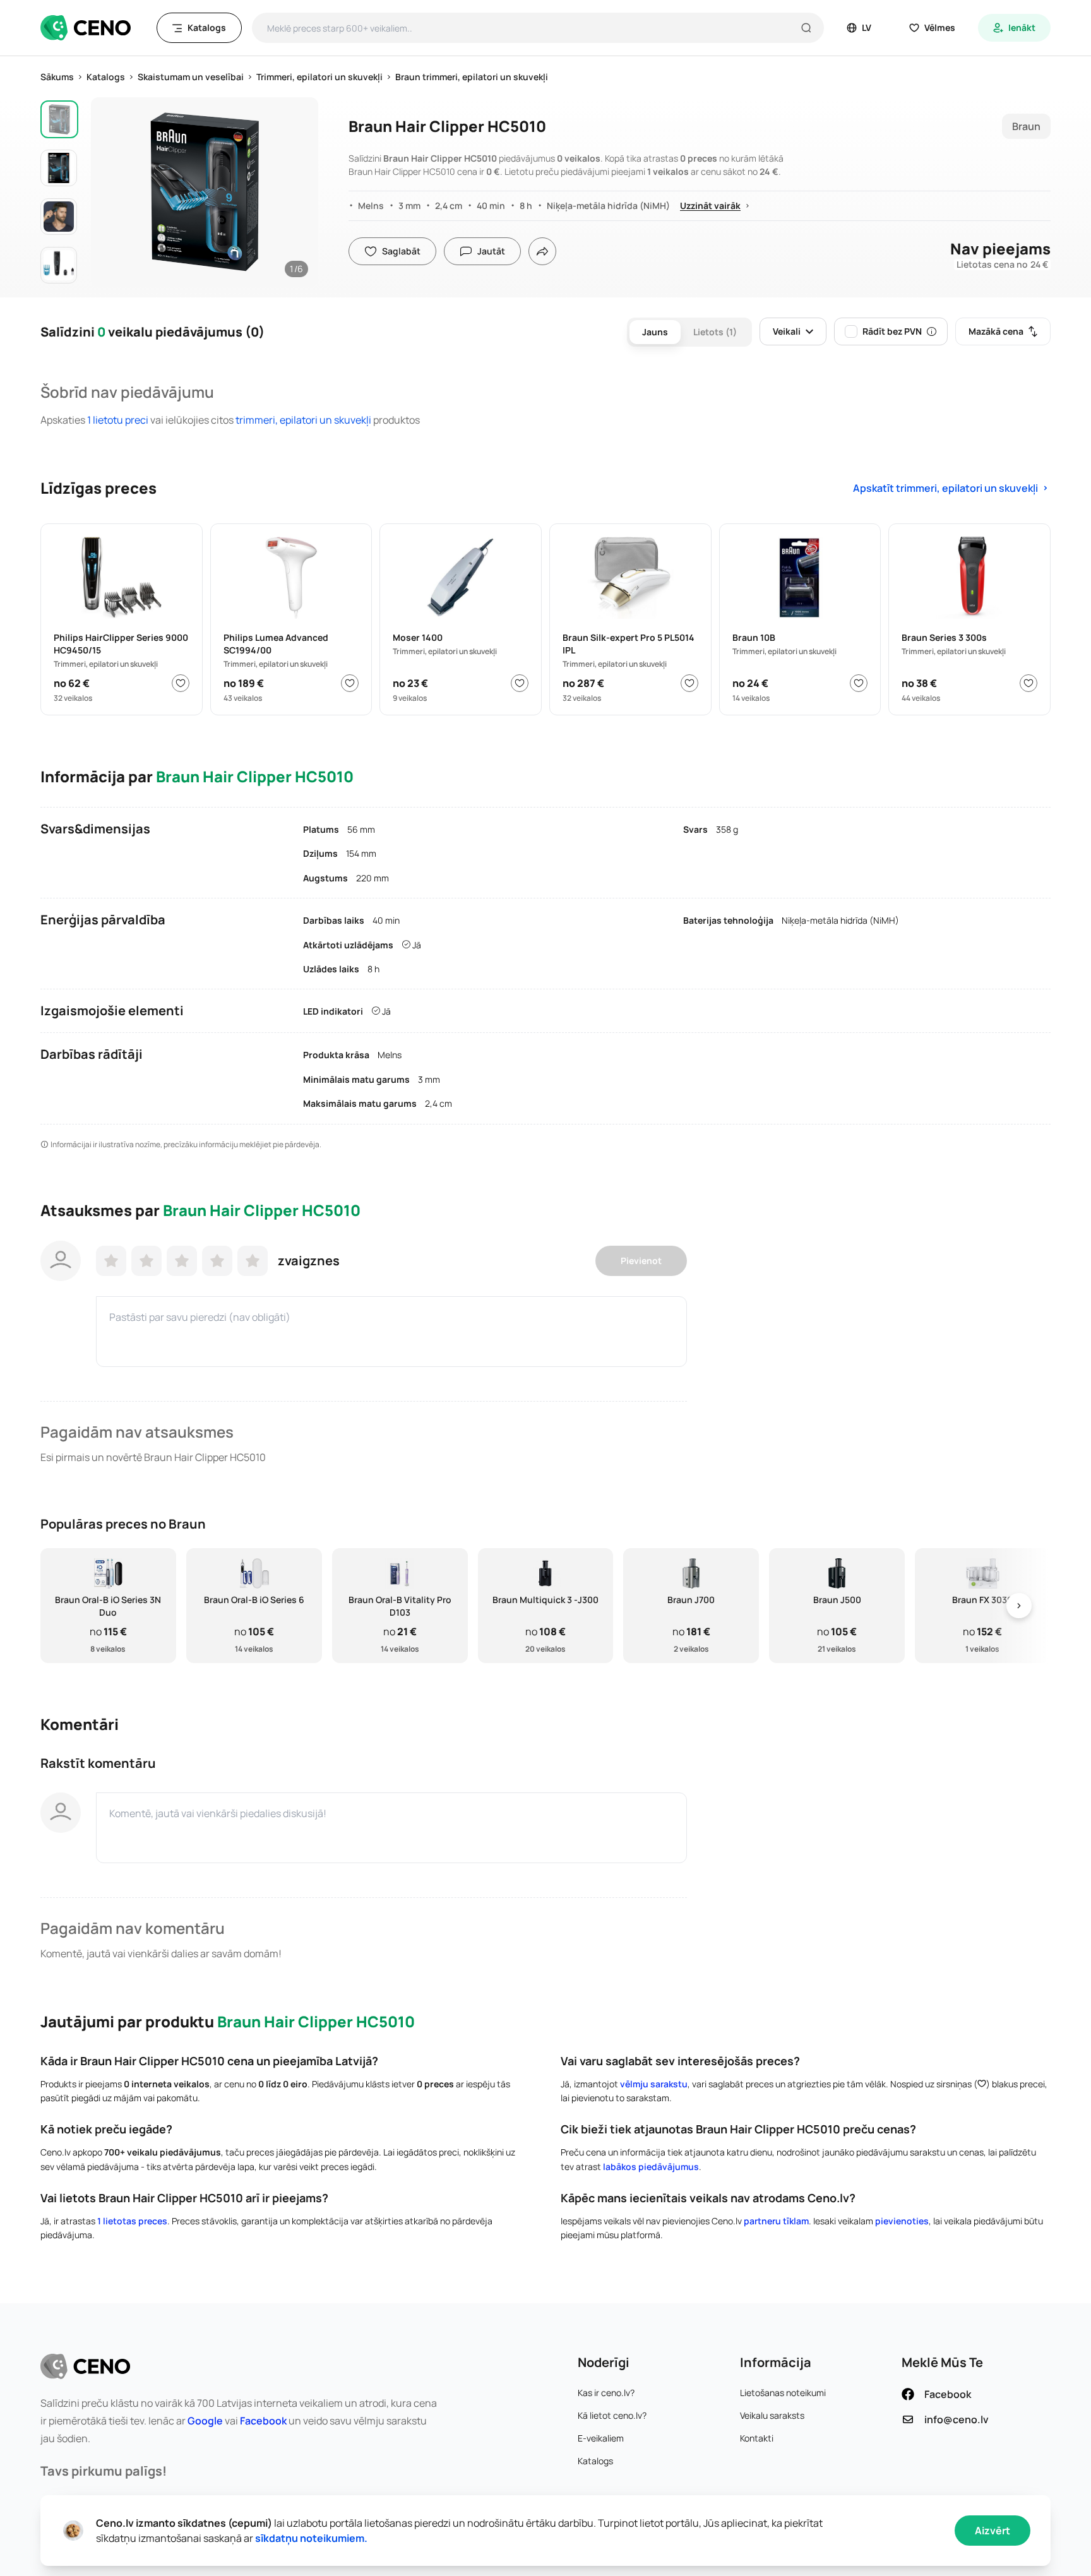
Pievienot (641, 1261)
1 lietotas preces (132, 2221)
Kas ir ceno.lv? (606, 2393)
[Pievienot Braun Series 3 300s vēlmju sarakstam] (1028, 683)
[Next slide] (1019, 1606)
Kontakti (757, 2438)
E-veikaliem (601, 2438)
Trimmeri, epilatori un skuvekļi (303, 420)
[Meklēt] (806, 28)
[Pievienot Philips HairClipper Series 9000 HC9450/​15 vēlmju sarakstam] (181, 683)
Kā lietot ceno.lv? (612, 2415)
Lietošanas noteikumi (783, 2393)
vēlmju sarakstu (654, 2084)
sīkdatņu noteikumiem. (311, 2538)
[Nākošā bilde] (295, 188)
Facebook (263, 2421)
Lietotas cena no (1002, 265)
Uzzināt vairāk (710, 206)
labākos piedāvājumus (651, 2167)
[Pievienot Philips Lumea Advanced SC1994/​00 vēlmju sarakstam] (350, 683)
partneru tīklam (776, 2221)
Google (205, 2421)
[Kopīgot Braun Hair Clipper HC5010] (542, 251)
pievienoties (902, 2221)
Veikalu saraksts (772, 2415)
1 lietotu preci (119, 420)
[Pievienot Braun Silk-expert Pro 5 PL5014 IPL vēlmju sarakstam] (689, 683)
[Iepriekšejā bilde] (114, 188)
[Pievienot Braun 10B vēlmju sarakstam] (859, 683)
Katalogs (595, 2461)
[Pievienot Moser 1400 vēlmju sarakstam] (520, 683)
